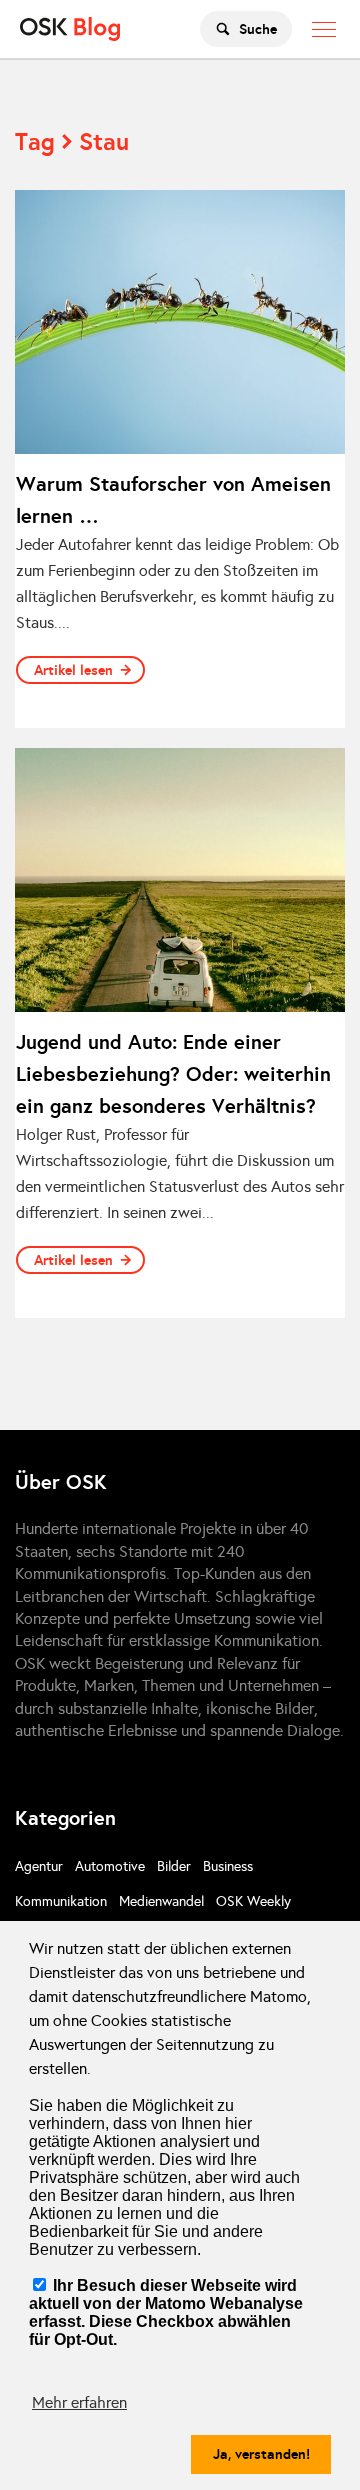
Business (228, 1866)
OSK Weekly (253, 1901)
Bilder (174, 1866)
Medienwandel (161, 1901)
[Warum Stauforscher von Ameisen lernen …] (180, 322)
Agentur (39, 1866)
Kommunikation (61, 1901)
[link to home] (70, 29)
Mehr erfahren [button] (79, 2402)
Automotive (110, 1866)
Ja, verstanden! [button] (261, 2454)
